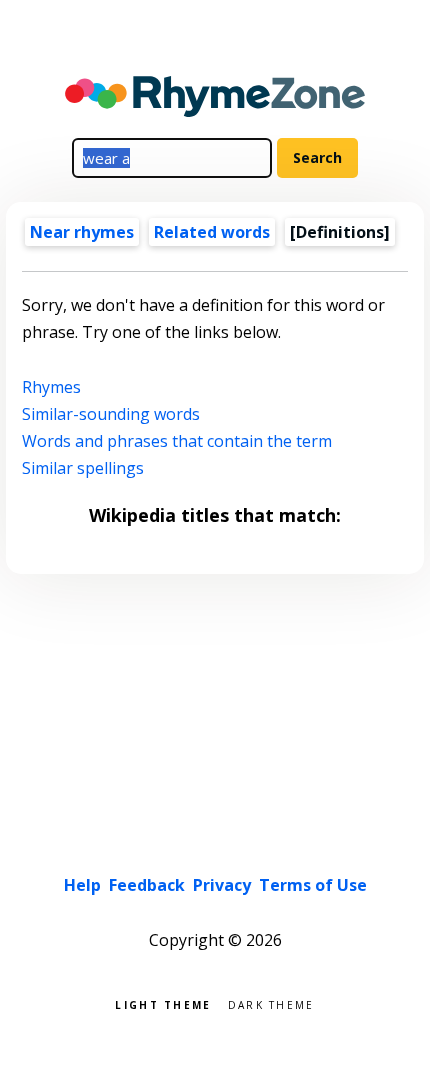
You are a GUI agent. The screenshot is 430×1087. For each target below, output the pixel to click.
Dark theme (271, 1003)
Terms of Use (313, 885)
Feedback (147, 885)
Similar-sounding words (111, 414)
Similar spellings (83, 468)
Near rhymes (82, 232)
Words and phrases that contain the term (177, 441)
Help (82, 885)
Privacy (222, 885)
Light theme (163, 1003)
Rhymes (51, 387)
